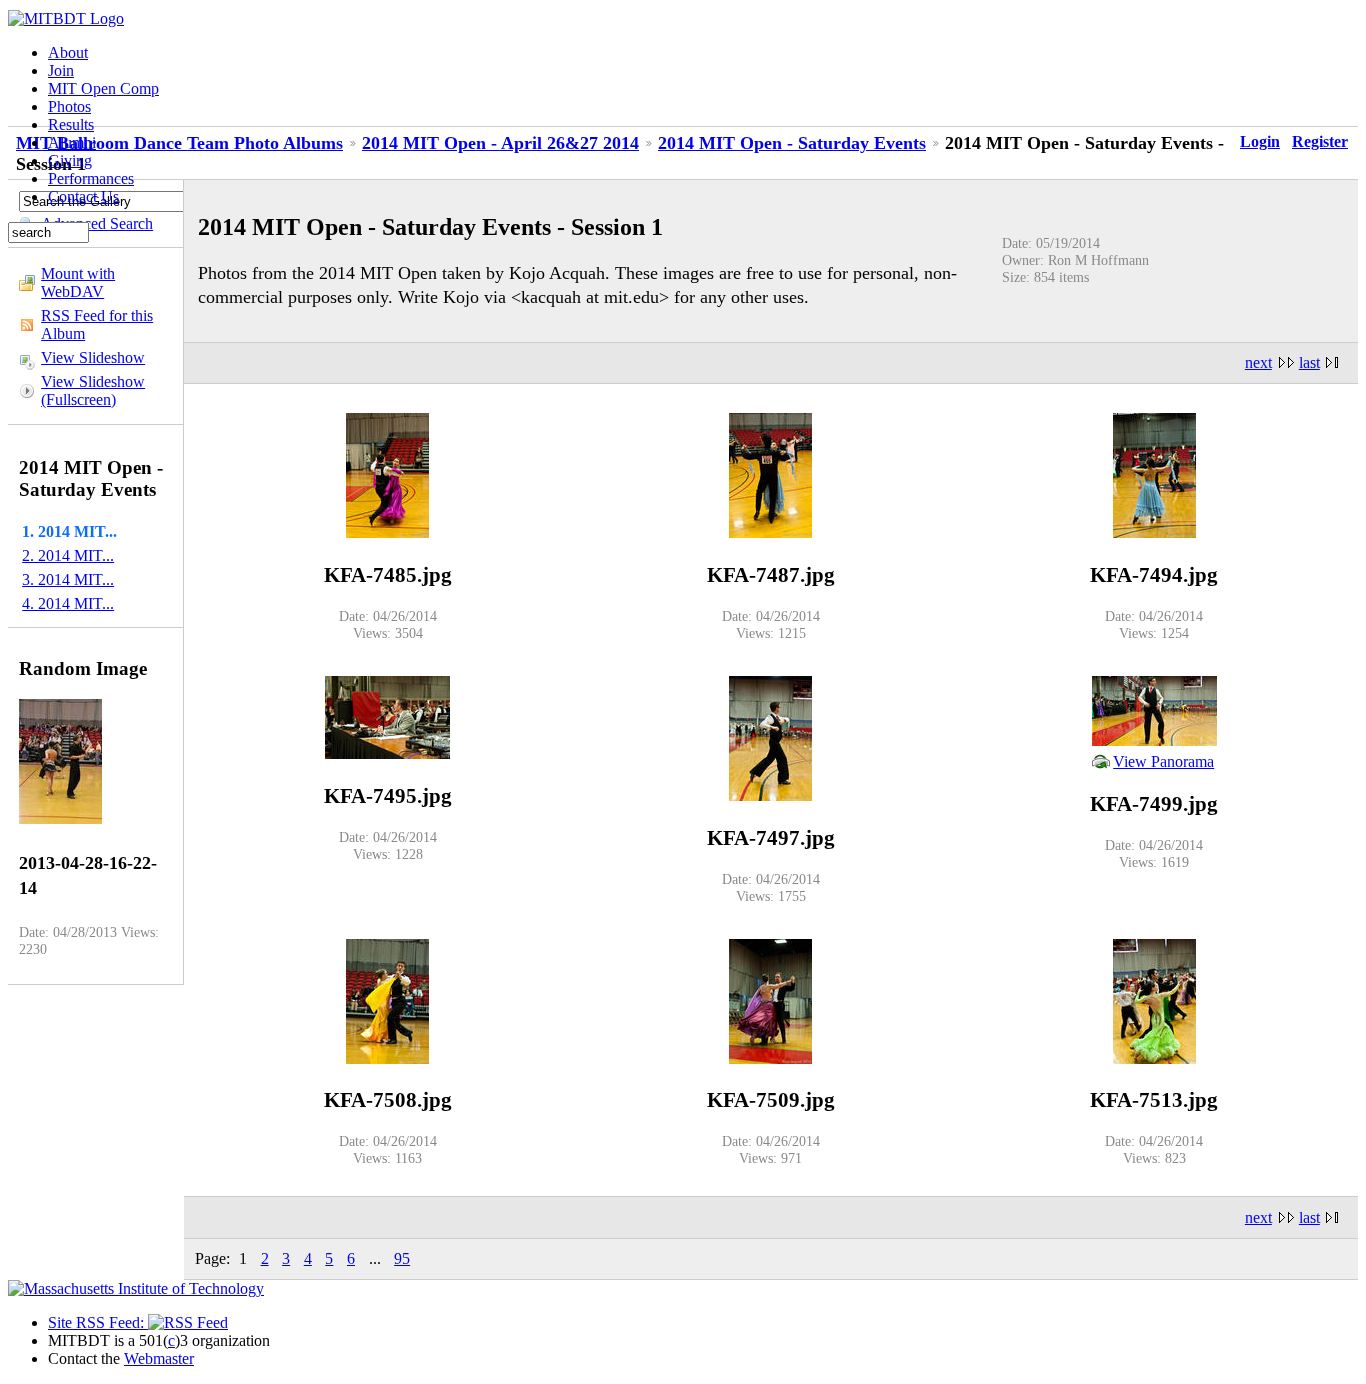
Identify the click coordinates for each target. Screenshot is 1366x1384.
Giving (70, 160)
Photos (69, 106)
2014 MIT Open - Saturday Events (792, 143)
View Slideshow (93, 357)
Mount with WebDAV (78, 282)
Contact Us (83, 196)
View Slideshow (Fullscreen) (93, 390)
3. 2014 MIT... (68, 579)
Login (1260, 141)
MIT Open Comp (103, 88)
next (1258, 362)
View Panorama (1163, 761)
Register (1320, 141)
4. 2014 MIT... (68, 603)
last (1309, 362)
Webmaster (159, 1358)
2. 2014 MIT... (68, 555)
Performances (91, 178)
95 (402, 1258)
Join (61, 70)
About (68, 52)
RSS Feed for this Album (97, 324)
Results (71, 124)
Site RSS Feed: (98, 1322)
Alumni (72, 142)
